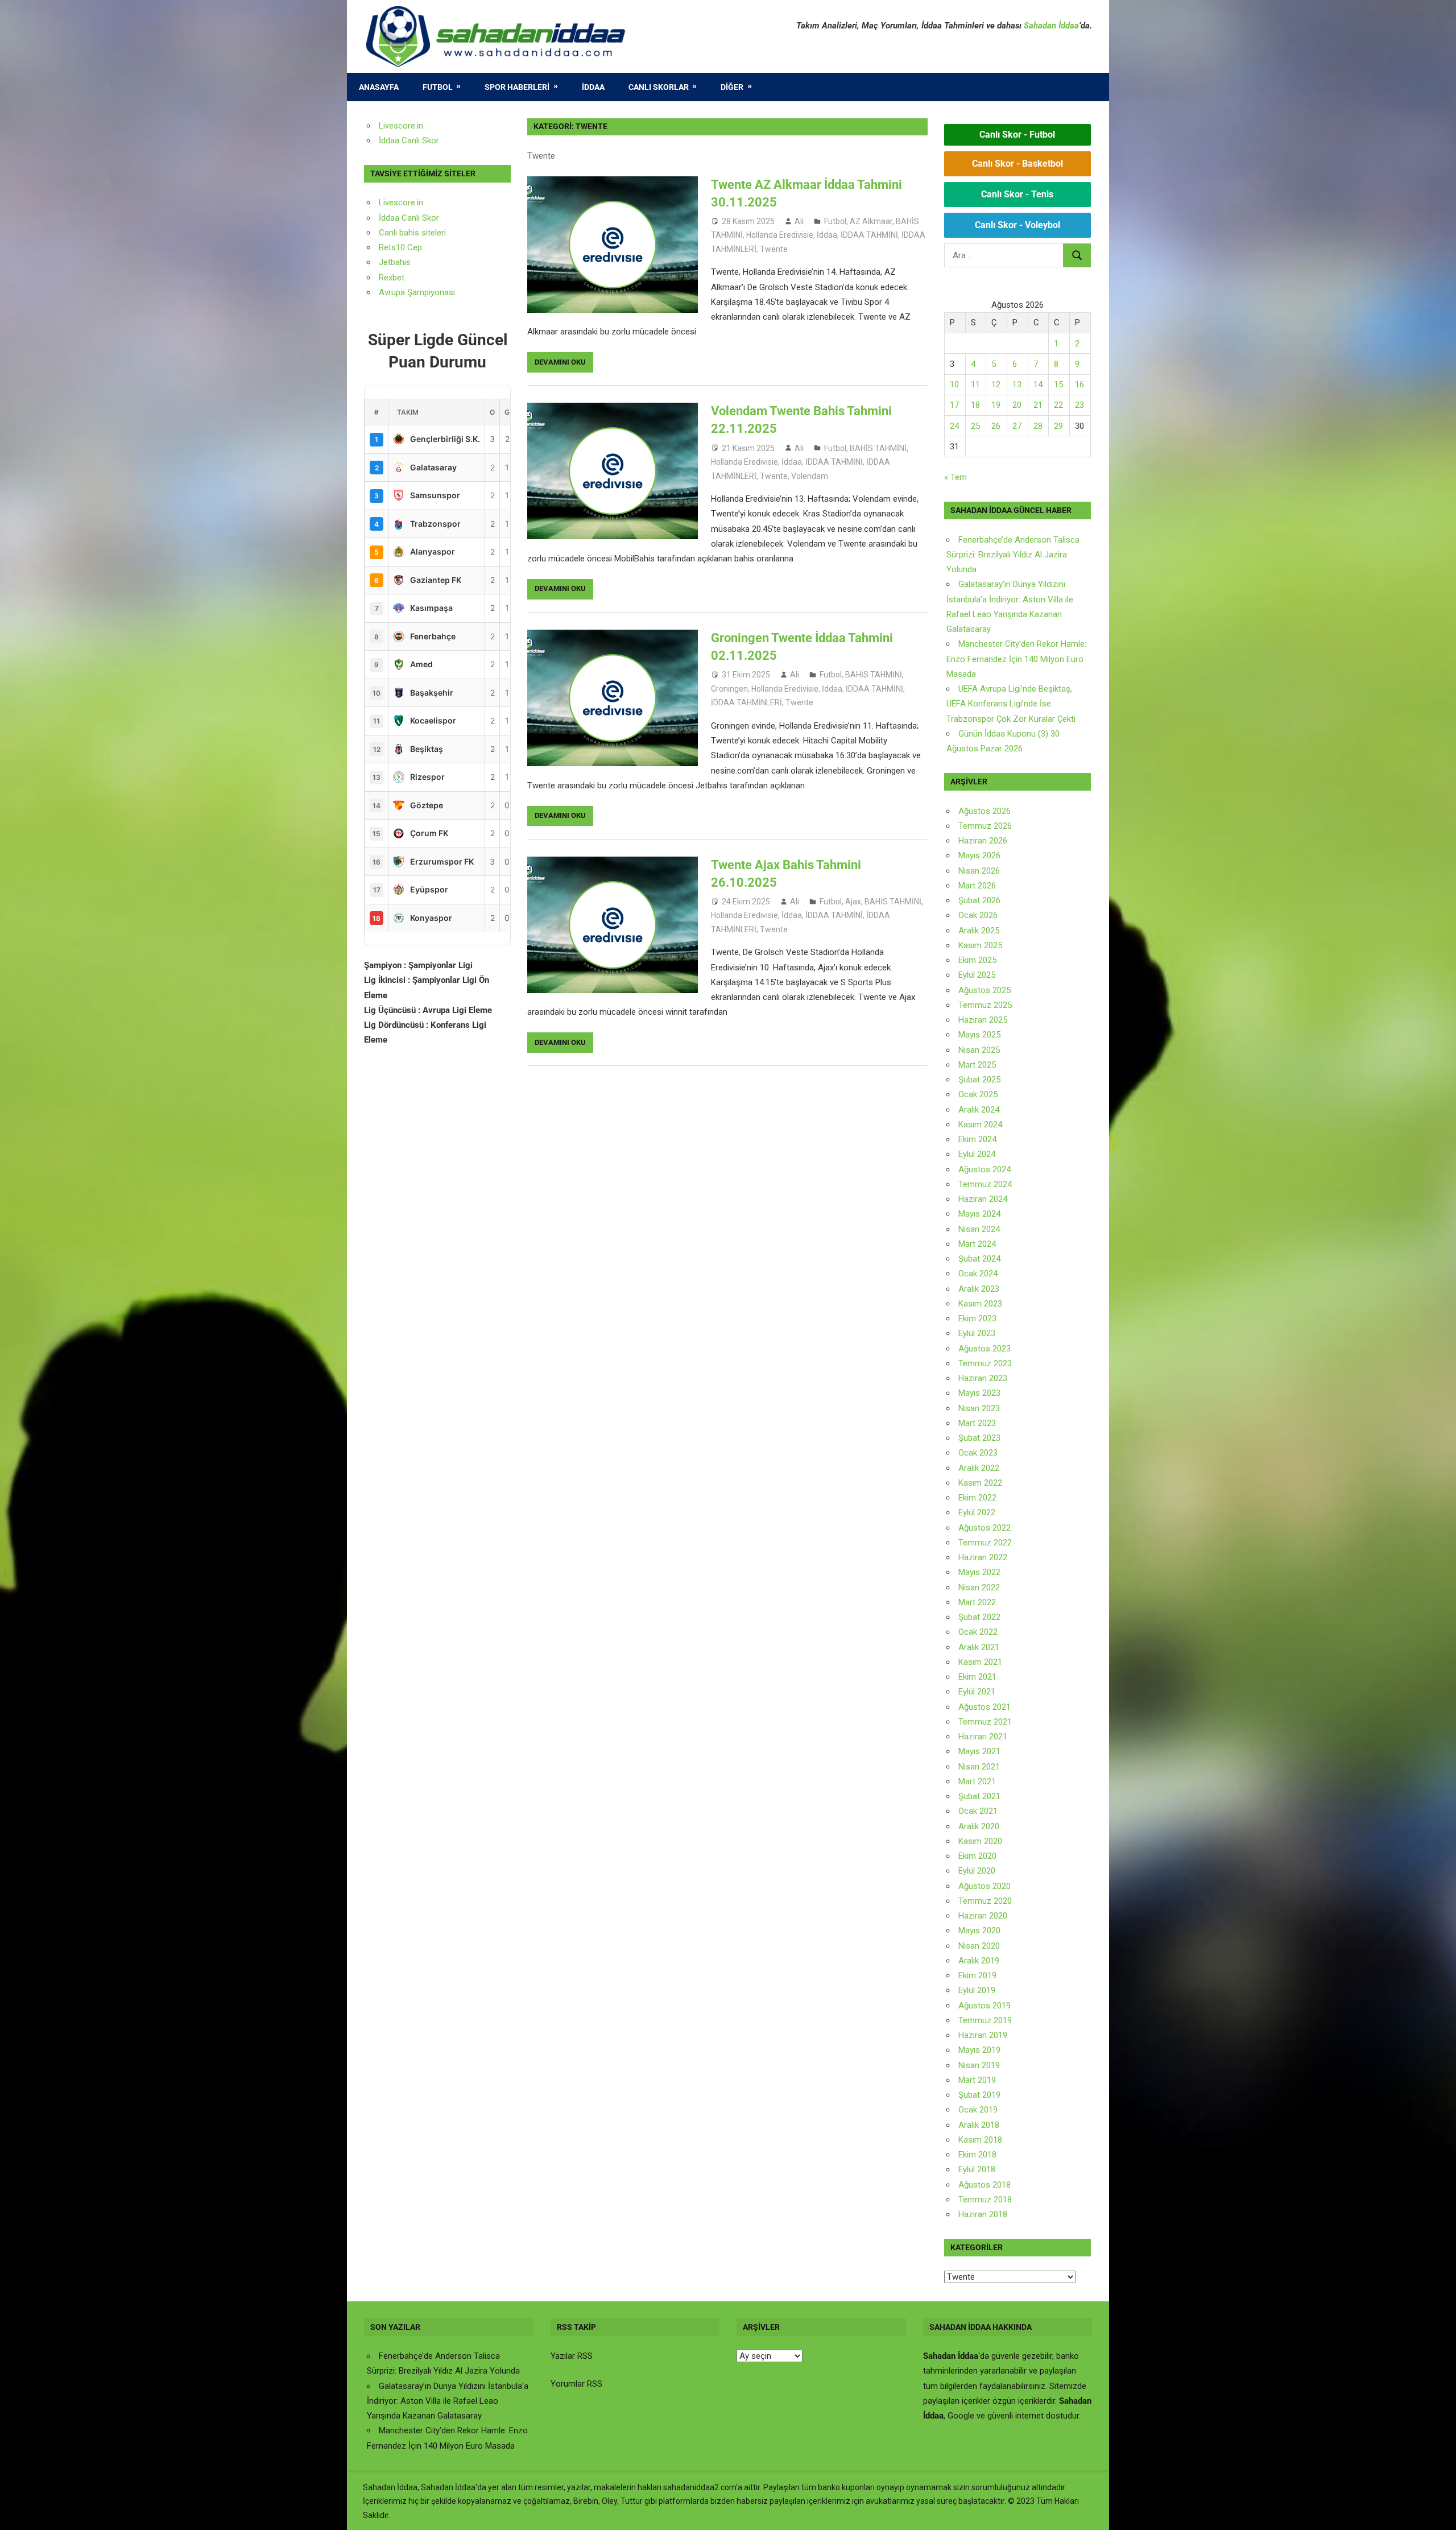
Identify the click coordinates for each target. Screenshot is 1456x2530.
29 (1058, 426)
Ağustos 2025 (985, 990)
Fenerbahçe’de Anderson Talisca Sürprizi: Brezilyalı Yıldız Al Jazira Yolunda (1013, 555)
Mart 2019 (977, 2080)
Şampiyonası (430, 292)
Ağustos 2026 (985, 811)
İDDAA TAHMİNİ (869, 235)
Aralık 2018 (979, 2125)
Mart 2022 (977, 1602)
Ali (799, 221)
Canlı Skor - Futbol (1017, 135)
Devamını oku (560, 362)
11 (975, 385)
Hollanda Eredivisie (780, 235)
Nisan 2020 (979, 1946)
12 (996, 385)
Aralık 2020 (979, 1826)
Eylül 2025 (977, 975)
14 (1038, 385)
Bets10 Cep (400, 247)
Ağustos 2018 (985, 2185)
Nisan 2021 (979, 1767)
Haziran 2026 (983, 841)
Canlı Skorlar (659, 87)
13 (1017, 385)
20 (1017, 405)
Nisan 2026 (979, 871)
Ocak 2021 (978, 1811)
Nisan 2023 (979, 1408)
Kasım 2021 (980, 1662)
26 (996, 426)
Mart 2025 (977, 1065)
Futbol (438, 87)
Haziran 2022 (983, 1557)
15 (1058, 385)
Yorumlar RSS (576, 2384)
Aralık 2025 (979, 931)
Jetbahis (395, 262)
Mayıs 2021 (979, 1751)
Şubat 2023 (979, 1438)
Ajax (853, 902)
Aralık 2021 (979, 1647)
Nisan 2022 (979, 1588)
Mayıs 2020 (979, 1930)
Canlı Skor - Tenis (1017, 194)
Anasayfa (379, 87)
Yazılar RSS (572, 2356)
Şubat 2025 (979, 1080)
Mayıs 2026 (979, 855)
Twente (774, 249)
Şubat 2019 (979, 2095)
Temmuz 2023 (985, 1363)
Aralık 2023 (979, 1289)
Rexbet (392, 278)
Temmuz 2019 (985, 2020)
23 (1079, 405)
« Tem (955, 477)
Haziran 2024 (983, 1199)
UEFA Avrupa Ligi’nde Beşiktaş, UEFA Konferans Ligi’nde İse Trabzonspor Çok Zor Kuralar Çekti (1011, 704)
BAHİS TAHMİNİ (878, 448)
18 (975, 405)
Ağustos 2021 (985, 1707)
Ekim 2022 (977, 1498)
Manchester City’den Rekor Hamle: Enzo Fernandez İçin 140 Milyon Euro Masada (1016, 659)
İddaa (593, 87)
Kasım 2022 (980, 1483)
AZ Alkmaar (871, 221)
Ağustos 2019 (985, 2006)
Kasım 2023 (980, 1304)
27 (1017, 426)
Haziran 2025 (983, 1020)
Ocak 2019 (978, 2110)
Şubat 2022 (979, 1617)
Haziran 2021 (983, 1737)
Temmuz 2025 (985, 1005)
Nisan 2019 (979, 2065)
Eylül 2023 (977, 1333)
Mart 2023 (977, 1423)
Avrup (390, 292)
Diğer (732, 87)
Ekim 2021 (977, 1677)
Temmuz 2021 (985, 1722)
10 (954, 385)
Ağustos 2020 (985, 1886)
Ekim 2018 (977, 2155)
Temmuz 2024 (985, 1184)
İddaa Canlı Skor (409, 140)
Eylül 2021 (977, 1692)
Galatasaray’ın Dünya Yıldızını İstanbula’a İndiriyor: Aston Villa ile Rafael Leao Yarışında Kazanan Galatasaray (448, 2401)
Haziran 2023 (983, 1378)
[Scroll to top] (1437, 2511)
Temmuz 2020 (985, 1901)
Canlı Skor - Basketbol (1017, 164)
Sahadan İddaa (1051, 26)
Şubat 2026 (979, 900)
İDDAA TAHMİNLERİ (746, 702)
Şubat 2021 (979, 1796)
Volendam (810, 476)
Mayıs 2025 (979, 1035)
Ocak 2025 (978, 1094)
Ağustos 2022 (985, 1528)
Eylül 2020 (977, 1871)
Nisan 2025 (979, 1050)
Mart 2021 (977, 1781)
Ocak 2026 (978, 915)
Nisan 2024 (979, 1229)
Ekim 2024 (977, 1139)
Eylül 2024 (977, 1154)
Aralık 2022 (979, 1468)
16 (1079, 385)
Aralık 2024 (979, 1110)
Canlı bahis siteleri (412, 233)
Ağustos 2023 (985, 1349)
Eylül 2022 (977, 1512)
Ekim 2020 (977, 1856)
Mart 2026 (977, 886)
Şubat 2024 (979, 1259)
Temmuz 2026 (985, 826)
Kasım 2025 (980, 945)
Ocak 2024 (978, 1274)
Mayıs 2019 (979, 2050)
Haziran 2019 (983, 2035)
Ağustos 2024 (985, 1169)
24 (954, 426)
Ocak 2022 (978, 1632)
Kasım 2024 (980, 1125)
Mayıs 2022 (979, 1572)
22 (1058, 405)
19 (996, 405)
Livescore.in (401, 126)
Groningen (729, 689)
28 (1038, 426)
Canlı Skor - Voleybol (1017, 225)
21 (1038, 405)
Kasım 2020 (980, 1841)
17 (954, 405)
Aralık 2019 (979, 1961)
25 (975, 426)
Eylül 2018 (977, 2169)
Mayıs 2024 (979, 1214)
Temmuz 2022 (985, 1543)
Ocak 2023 (978, 1453)
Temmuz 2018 (985, 2200)
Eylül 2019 (977, 1990)
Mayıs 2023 (979, 1393)
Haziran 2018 (983, 2214)
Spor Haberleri (517, 87)
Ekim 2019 (977, 1975)
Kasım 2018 (980, 2140)
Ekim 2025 (977, 960)
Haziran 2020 (983, 1916)
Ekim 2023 (977, 1318)
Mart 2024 (977, 1244)
